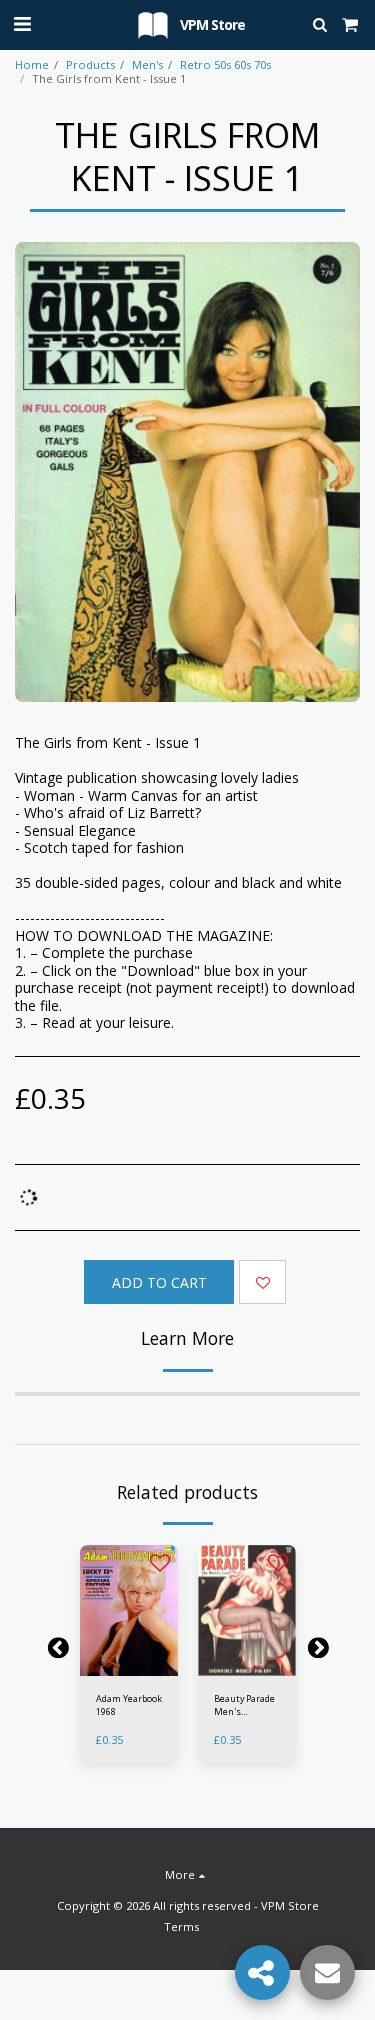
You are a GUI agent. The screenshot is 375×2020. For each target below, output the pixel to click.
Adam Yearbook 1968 (129, 1705)
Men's (147, 64)
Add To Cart (133, 1665)
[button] (22, 23)
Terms (181, 1926)
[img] (129, 1610)
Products (90, 64)
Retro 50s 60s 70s (225, 64)
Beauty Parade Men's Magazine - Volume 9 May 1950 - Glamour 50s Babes (247, 1705)
